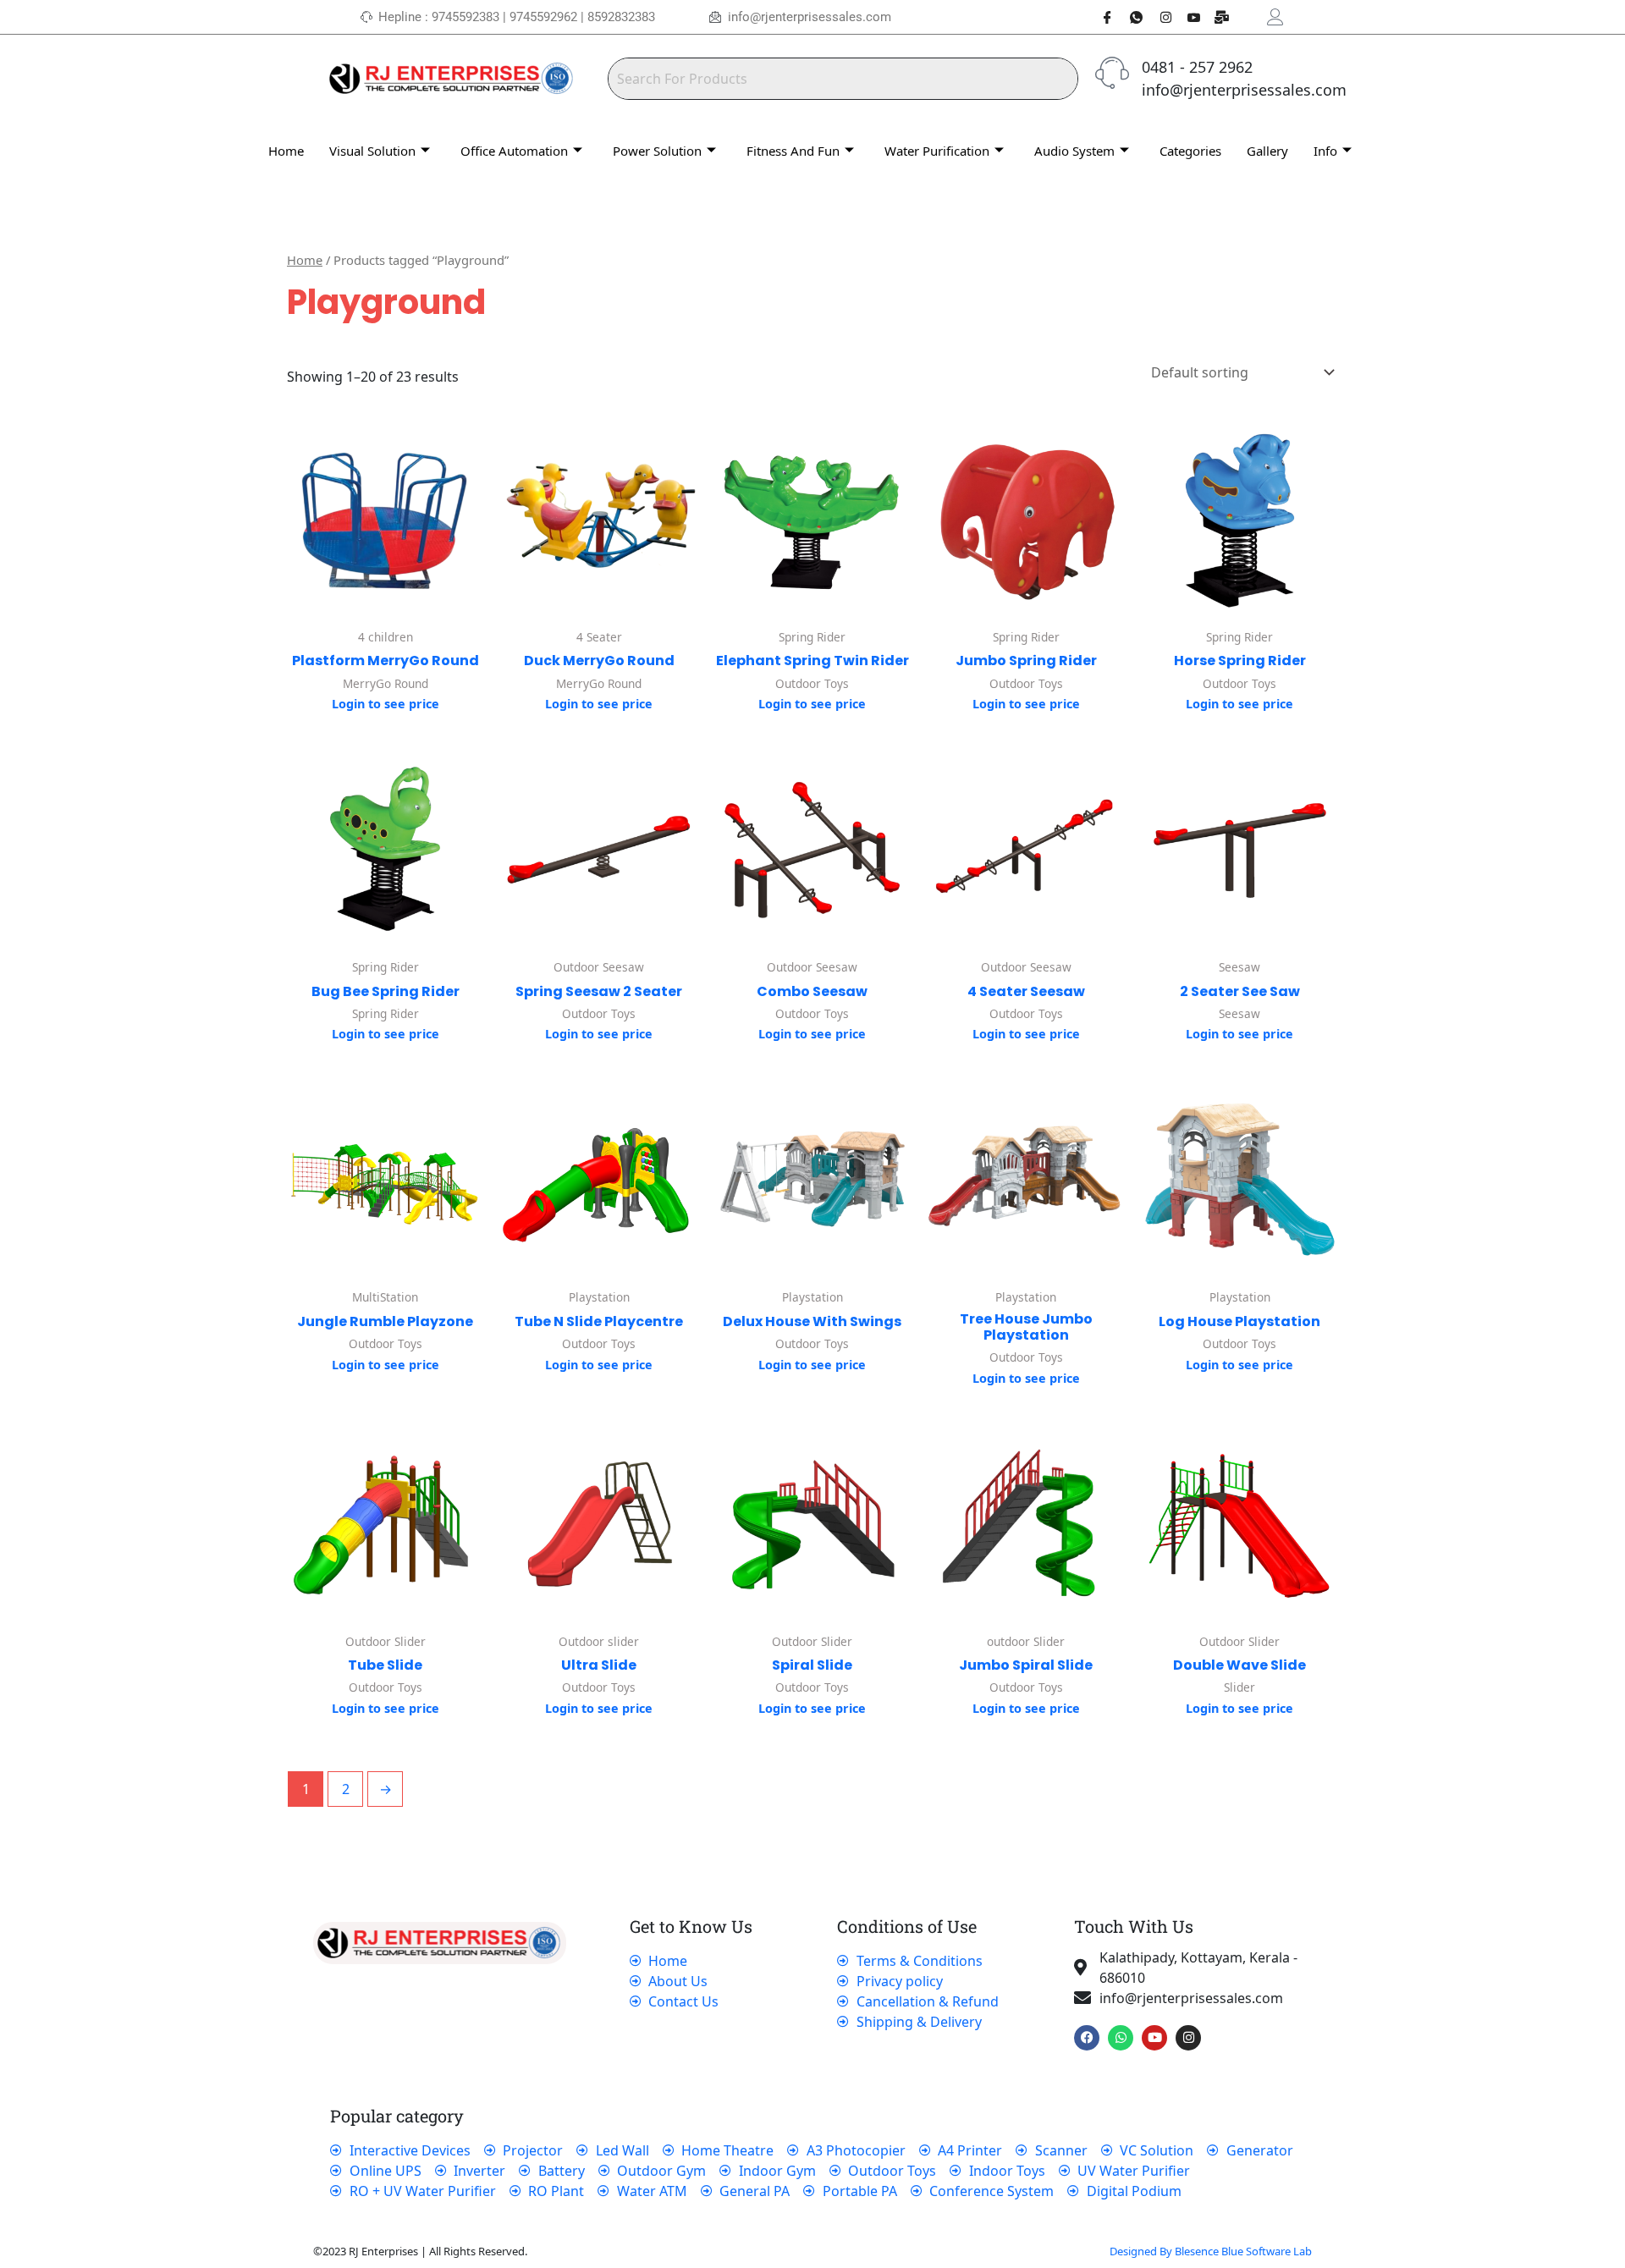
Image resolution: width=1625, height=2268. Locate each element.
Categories (1190, 151)
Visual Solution (372, 151)
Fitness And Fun (793, 151)
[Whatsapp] (1130, 17)
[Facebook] (1101, 17)
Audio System (1074, 151)
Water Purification (937, 151)
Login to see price (386, 704)
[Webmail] (1216, 17)
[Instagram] (1159, 17)
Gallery (1267, 151)
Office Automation (514, 151)
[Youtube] (1187, 17)
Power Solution (657, 151)
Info (1325, 151)
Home (286, 151)
